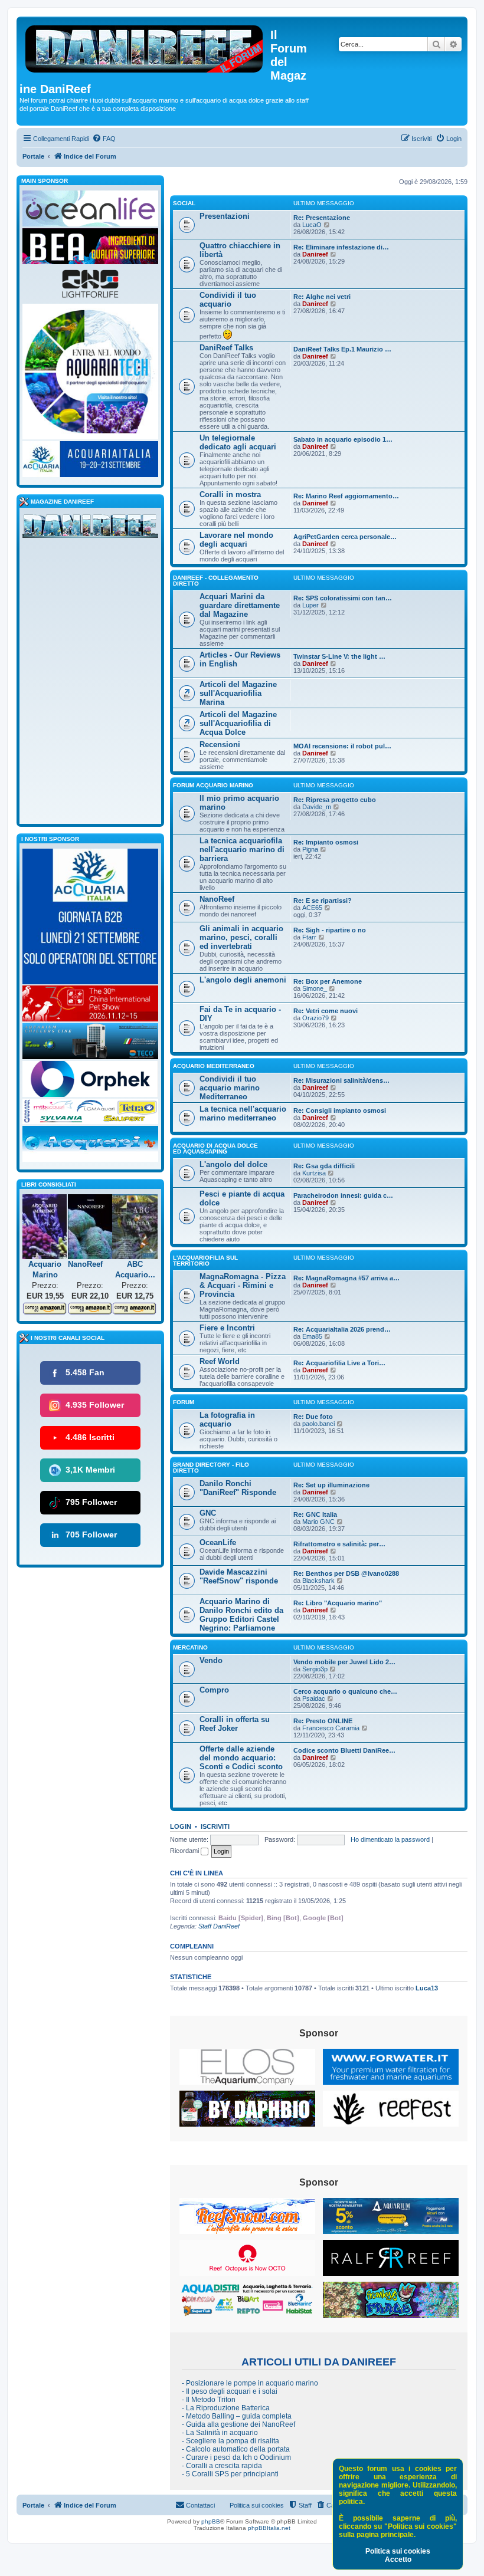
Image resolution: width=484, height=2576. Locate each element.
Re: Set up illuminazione (331, 1485)
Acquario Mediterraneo (214, 1066)
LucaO (312, 225)
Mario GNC (318, 1522)
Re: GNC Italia (315, 1514)
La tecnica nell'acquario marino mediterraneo (243, 1113)
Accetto (398, 2559)
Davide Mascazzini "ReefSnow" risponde (239, 1576)
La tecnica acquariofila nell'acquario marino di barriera (242, 850)
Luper (310, 605)
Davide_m (317, 807)
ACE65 (312, 908)
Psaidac (314, 1698)
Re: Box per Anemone (328, 981)
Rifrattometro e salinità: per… (339, 1544)
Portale (33, 156)
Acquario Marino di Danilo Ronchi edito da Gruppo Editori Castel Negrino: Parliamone (241, 1615)
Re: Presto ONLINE (323, 1721)
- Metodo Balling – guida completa (237, 2416)
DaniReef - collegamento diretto (216, 581)
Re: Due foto (313, 1417)
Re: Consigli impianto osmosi (340, 1110)
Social (184, 203)
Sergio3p (315, 1669)
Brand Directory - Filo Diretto (211, 1468)
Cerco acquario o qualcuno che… (345, 1691)
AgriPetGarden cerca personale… (345, 537)
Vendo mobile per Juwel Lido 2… (344, 1662)
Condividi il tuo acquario (228, 300)
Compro (214, 1690)
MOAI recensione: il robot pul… (342, 746)
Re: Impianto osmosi (326, 842)
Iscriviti (215, 1826)
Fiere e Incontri (227, 1328)
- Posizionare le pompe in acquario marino (250, 2383)
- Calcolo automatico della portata (236, 2449)
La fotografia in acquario (227, 1420)
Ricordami (185, 1851)
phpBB (211, 2521)
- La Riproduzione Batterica (226, 2408)
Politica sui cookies (398, 2551)
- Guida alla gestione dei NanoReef (238, 2424)
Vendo (211, 1660)
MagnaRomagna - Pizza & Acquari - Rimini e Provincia (243, 1285)
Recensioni (220, 745)
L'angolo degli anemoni (243, 980)
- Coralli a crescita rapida (222, 2466)
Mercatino (190, 1647)
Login (181, 1826)
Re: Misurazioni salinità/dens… (341, 1080)
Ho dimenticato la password (390, 1839)
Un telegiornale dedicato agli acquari (238, 442)
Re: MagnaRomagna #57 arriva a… (346, 1278)
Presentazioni (225, 216)
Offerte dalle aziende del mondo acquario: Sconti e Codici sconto (241, 1758)
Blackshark (318, 1581)
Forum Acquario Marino (213, 785)
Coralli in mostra (230, 494)
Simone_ (315, 988)
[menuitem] (104, 139)
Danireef (315, 254)
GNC (208, 1513)
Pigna (310, 849)
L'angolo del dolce (233, 1164)
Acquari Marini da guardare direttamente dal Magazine (240, 605)
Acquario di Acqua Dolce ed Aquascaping (215, 1149)
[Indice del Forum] (145, 47)
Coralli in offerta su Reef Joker (235, 1724)
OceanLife (218, 1542)
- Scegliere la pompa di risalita (230, 2441)
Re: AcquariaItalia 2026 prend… (342, 1329)
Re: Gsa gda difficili (324, 1166)
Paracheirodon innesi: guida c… (343, 1195)
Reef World (220, 1361)
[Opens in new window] (247, 2067)
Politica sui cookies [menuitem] (257, 2505)
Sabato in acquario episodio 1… (343, 439)
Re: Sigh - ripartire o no (330, 930)
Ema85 (312, 1336)
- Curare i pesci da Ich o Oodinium (236, 2457)
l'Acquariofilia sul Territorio (205, 1261)
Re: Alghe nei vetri (322, 297)
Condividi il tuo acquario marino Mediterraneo (230, 1088)
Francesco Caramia (331, 1728)
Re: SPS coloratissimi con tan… (343, 598)
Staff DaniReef (219, 1926)
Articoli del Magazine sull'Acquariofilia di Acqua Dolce (238, 723)
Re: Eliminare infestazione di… (341, 247)
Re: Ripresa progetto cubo (335, 800)
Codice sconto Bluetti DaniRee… (344, 1750)
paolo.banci (318, 1424)
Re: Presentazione (322, 218)
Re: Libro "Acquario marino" (338, 1603)
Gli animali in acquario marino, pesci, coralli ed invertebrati (241, 937)
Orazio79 (315, 1018)
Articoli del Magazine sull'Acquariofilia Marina (238, 693)
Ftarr (309, 937)
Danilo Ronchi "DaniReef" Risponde (238, 1488)
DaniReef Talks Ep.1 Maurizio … (342, 349)
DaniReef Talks (226, 348)
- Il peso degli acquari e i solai (230, 2391)
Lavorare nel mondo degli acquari (236, 540)
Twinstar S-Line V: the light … (339, 656)
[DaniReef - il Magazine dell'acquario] (90, 528)
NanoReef (217, 899)
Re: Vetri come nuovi (326, 1011)
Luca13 (427, 1988)
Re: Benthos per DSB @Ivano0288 (346, 1573)
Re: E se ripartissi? (323, 901)
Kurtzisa (314, 1173)
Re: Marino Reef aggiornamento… (346, 496)
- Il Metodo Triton (209, 2400)
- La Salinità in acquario (220, 2433)
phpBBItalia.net (269, 2528)
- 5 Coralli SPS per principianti (230, 2474)
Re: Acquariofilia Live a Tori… (339, 1363)
